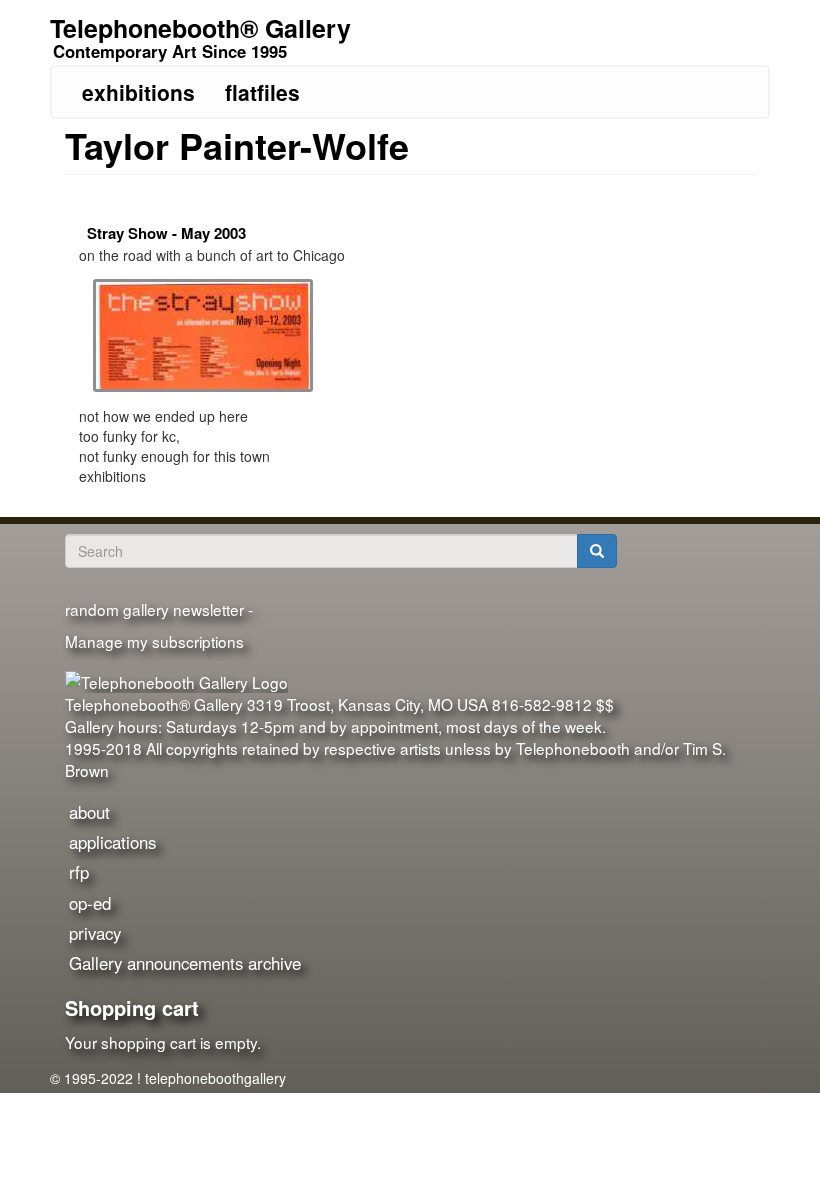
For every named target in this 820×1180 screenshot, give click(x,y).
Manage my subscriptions (154, 641)
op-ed (90, 903)
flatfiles (262, 92)
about (89, 812)
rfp (79, 872)
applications (112, 842)
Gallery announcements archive (185, 963)
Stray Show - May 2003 (166, 233)
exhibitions (138, 92)
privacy (95, 933)
